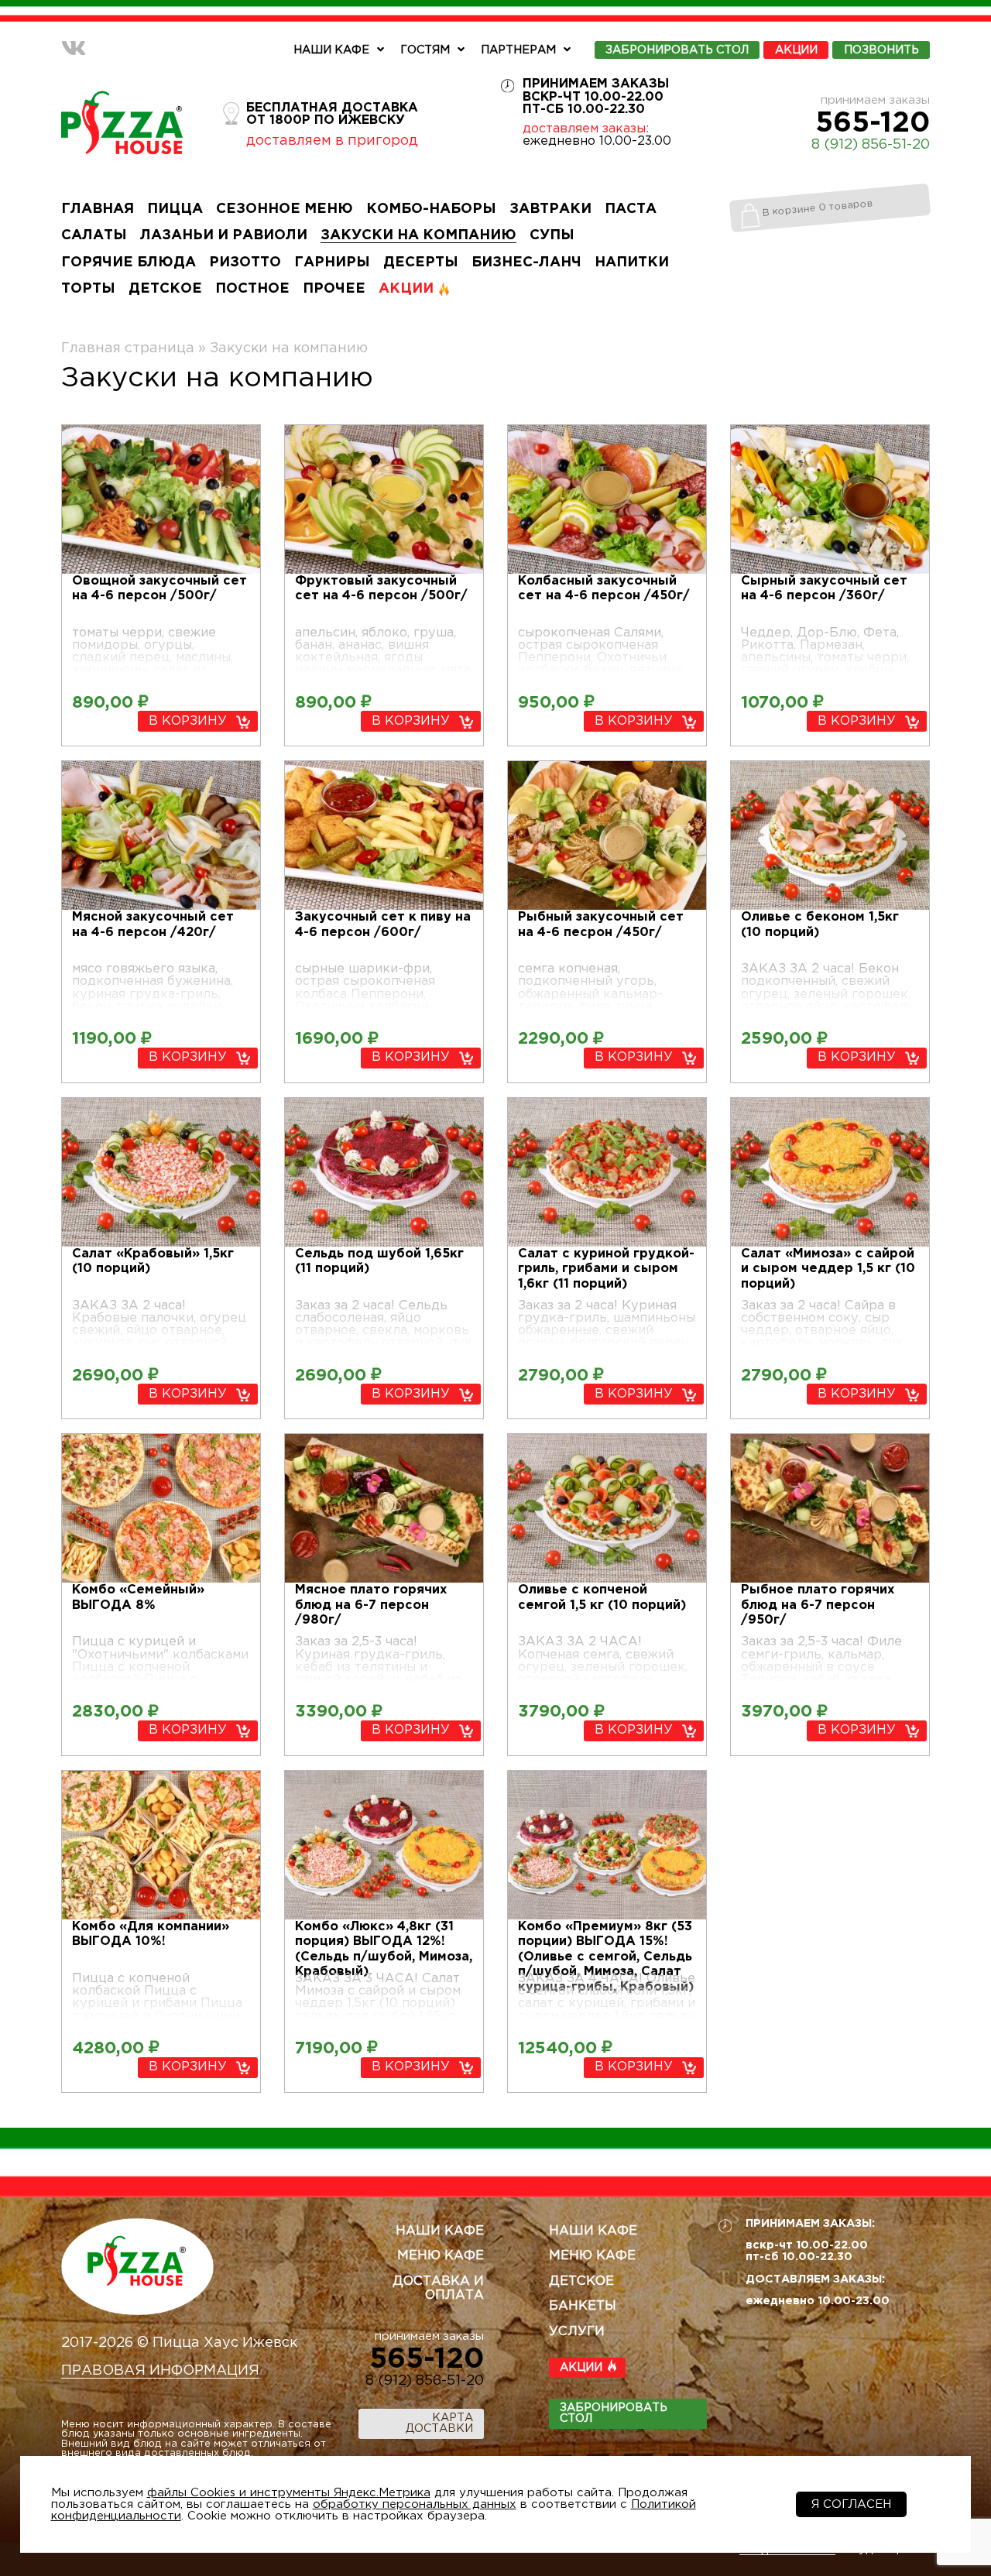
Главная (98, 209)
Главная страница (128, 348)
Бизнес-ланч (526, 262)
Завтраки (550, 209)
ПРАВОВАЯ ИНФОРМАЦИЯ (160, 2371)
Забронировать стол (614, 2413)
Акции (796, 50)
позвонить (881, 50)
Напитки (632, 262)
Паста (631, 209)
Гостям (425, 50)
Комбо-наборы (431, 209)
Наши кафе (331, 50)
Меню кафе (441, 2256)
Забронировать (677, 50)
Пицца (175, 209)
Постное (252, 289)
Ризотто (245, 262)
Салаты (94, 235)
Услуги (577, 2332)
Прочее (334, 289)
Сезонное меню (285, 209)
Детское (165, 289)
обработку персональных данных (415, 2504)
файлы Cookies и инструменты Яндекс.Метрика (289, 2493)
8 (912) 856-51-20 (871, 145)
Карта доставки (439, 2423)
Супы (552, 235)
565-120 (873, 124)
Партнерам (518, 50)
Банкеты (583, 2306)
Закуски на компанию (418, 235)
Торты (88, 289)
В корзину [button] (188, 721)
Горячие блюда (129, 262)
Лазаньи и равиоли (224, 235)
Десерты (421, 262)
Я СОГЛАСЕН (851, 2504)
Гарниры (332, 262)
